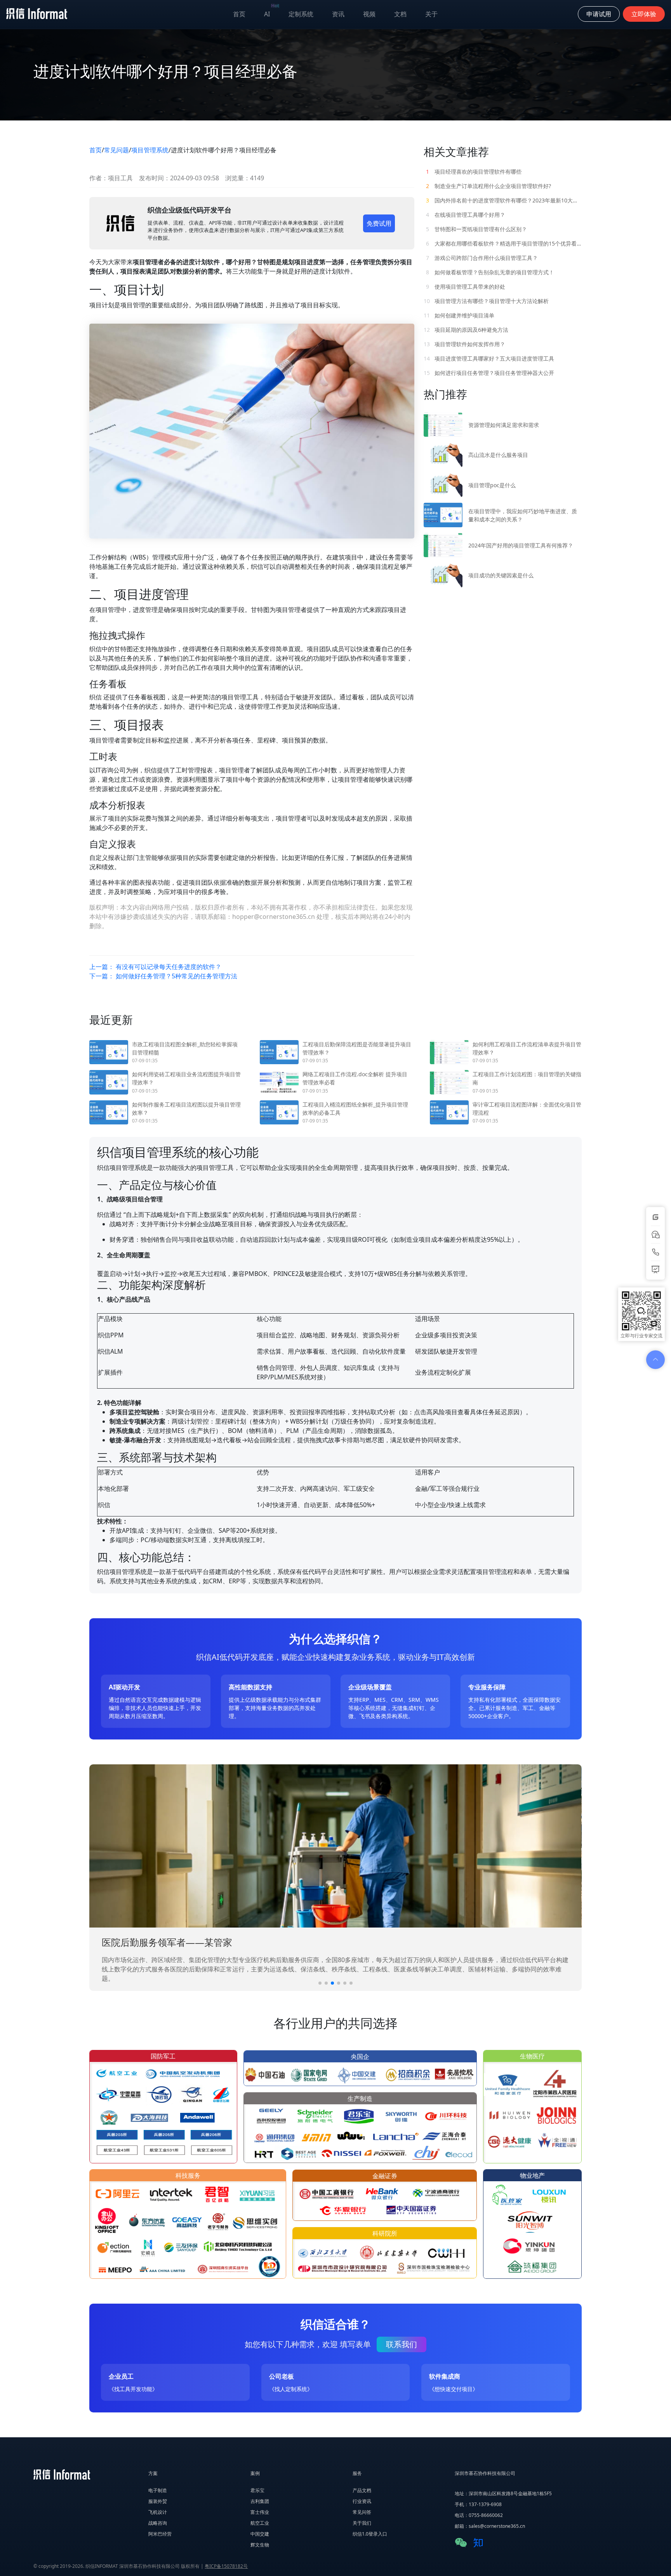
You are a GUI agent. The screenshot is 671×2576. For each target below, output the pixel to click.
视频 (369, 14)
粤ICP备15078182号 (226, 2566)
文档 (400, 14)
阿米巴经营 (160, 2534)
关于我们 (362, 2523)
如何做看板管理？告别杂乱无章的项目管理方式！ (490, 272)
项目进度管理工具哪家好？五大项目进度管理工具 (489, 358)
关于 (431, 14)
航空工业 (260, 2523)
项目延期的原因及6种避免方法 (466, 330)
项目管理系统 (150, 150)
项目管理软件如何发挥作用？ (464, 344)
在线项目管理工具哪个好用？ (466, 215)
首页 (239, 14)
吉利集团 (260, 2501)
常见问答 (362, 2512)
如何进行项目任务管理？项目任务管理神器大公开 (489, 373)
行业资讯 (362, 2501)
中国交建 (260, 2534)
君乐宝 (257, 2490)
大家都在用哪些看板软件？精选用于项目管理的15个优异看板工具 (504, 243)
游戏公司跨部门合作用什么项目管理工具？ (482, 258)
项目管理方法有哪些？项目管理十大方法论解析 (486, 301)
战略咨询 (158, 2523)
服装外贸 (158, 2501)
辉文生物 (260, 2545)
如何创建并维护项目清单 (459, 315)
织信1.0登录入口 (370, 2534)
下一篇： (163, 976)
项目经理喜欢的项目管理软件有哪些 (474, 172)
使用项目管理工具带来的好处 (466, 287)
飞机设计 (158, 2512)
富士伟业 (260, 2512)
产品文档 (362, 2490)
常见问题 (116, 150)
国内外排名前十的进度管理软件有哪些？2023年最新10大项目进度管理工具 (504, 200)
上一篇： (155, 967)
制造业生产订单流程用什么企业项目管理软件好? (488, 186)
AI (272, 12)
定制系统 (301, 14)
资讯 (338, 14)
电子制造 (158, 2490)
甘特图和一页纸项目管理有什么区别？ (476, 229)
